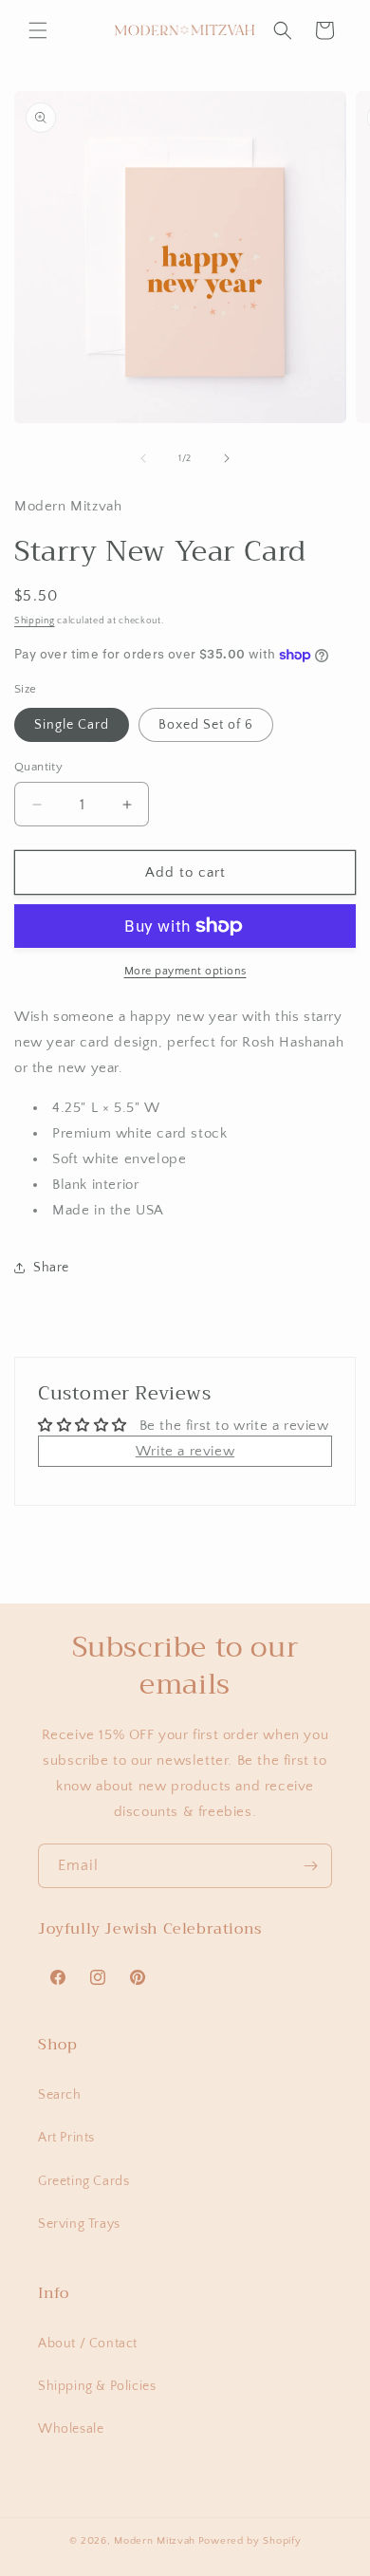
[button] (38, 30)
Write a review (185, 1451)
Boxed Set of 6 (206, 725)
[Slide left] (143, 458)
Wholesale (71, 2429)
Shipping (35, 621)
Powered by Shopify (250, 2541)
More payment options (185, 971)
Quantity (38, 767)
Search (60, 2095)
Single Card (72, 725)
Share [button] (51, 1268)
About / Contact (88, 2344)
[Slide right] (227, 458)
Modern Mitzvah (155, 2541)
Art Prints (66, 2138)
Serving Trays (79, 2224)
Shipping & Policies (97, 2386)
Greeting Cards (83, 2181)
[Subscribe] (310, 1866)
